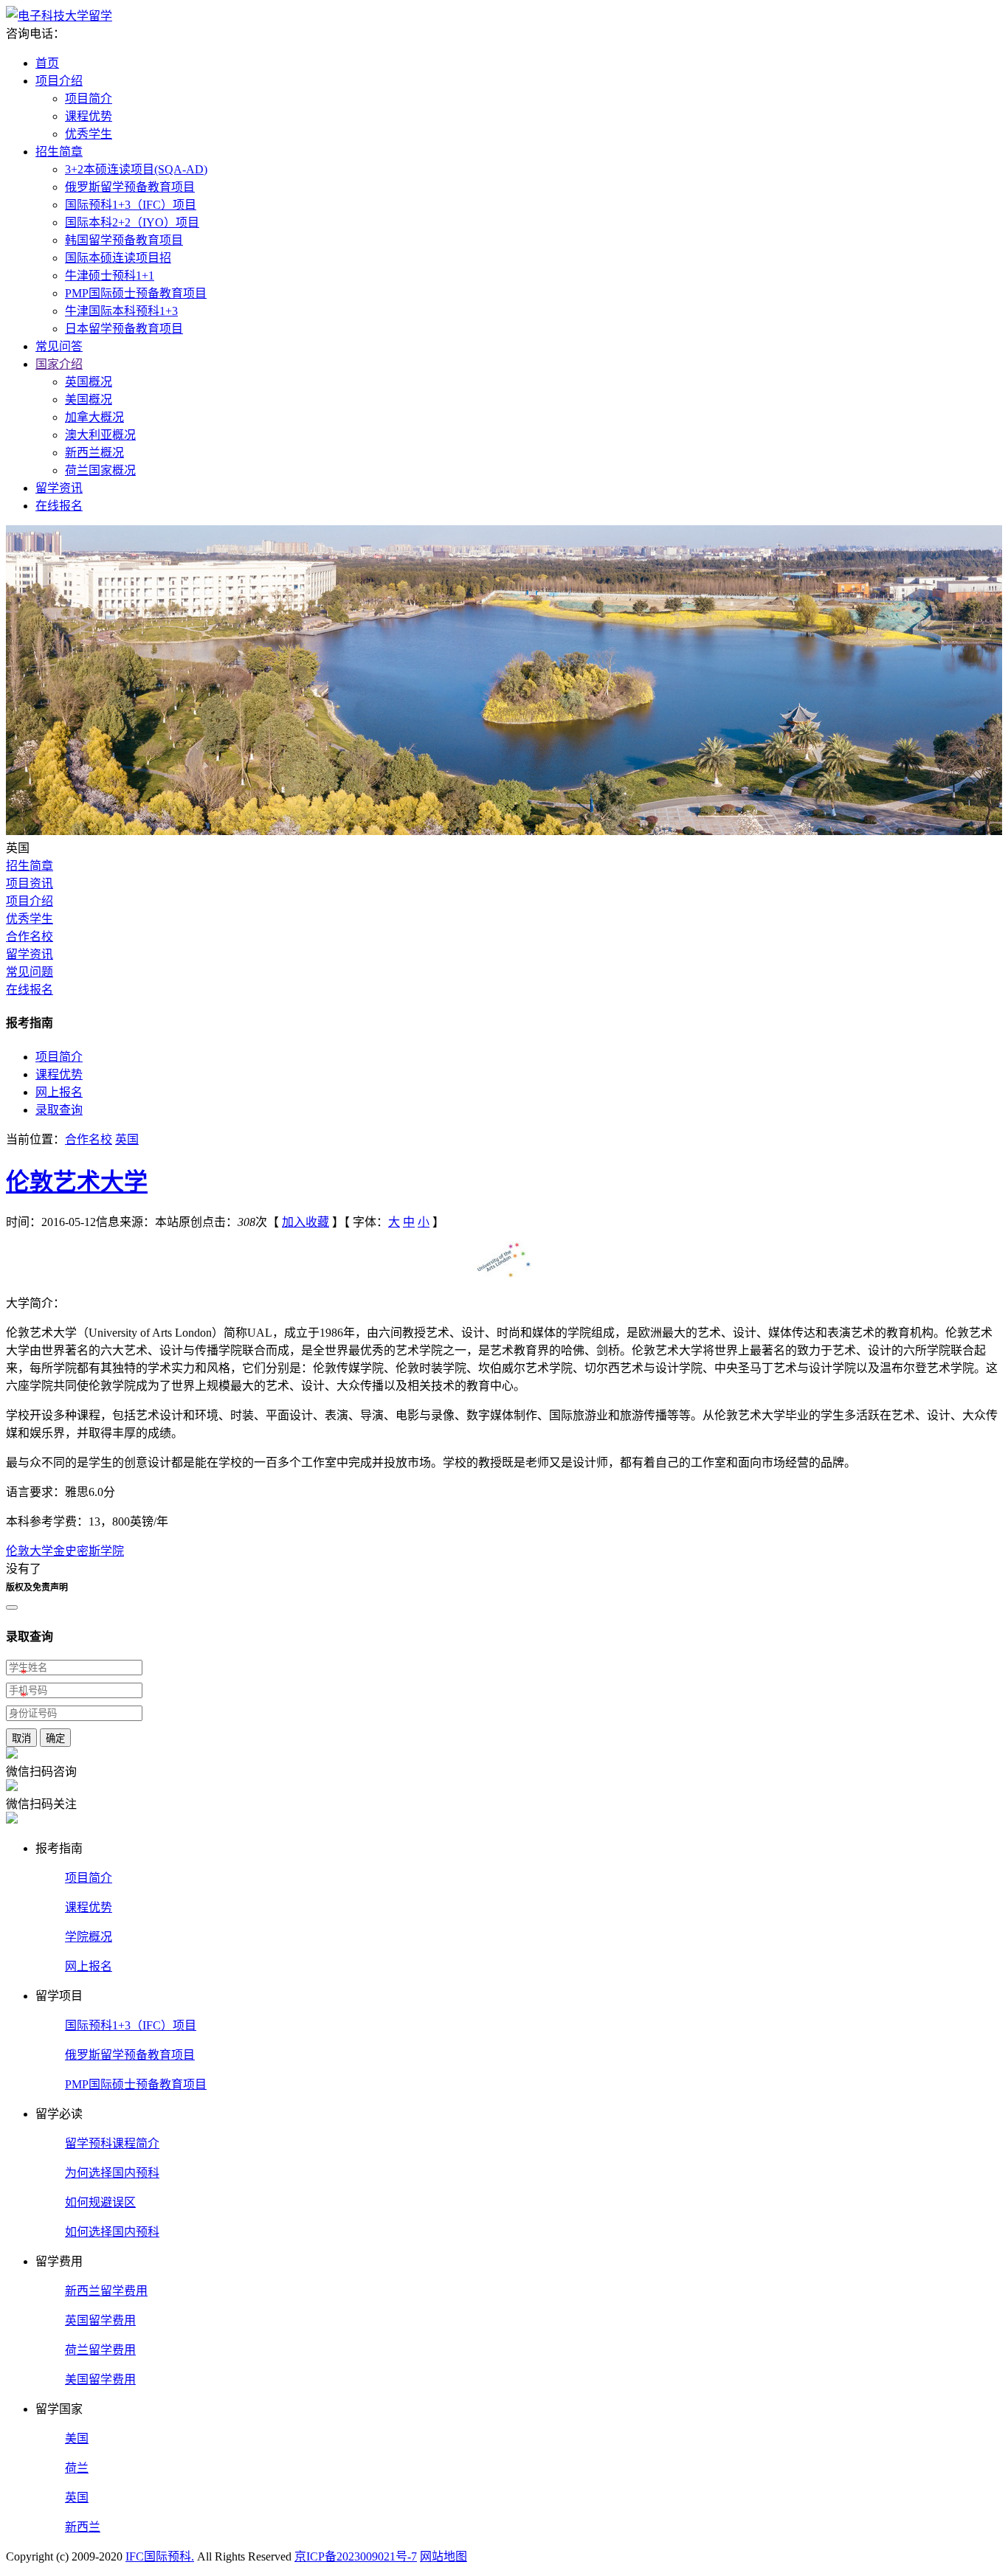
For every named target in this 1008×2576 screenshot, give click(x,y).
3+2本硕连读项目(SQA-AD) (136, 169)
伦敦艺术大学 (77, 1182)
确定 (55, 1738)
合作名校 (30, 936)
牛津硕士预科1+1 (110, 276)
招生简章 (59, 152)
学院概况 (89, 1937)
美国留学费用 (100, 2379)
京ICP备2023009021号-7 (356, 2556)
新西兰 (83, 2527)
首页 (47, 63)
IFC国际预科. (160, 2556)
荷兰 (77, 2468)
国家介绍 (59, 364)
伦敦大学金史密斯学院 (65, 1551)
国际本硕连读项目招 (118, 258)
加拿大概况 (94, 417)
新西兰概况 (94, 453)
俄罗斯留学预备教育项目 (130, 187)
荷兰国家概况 (100, 470)
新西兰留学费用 (106, 2291)
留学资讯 (59, 488)
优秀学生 (89, 134)
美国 (77, 2438)
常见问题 (30, 972)
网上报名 (59, 1092)
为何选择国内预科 (112, 2173)
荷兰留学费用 (100, 2350)
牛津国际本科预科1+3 (121, 311)
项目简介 (89, 98)
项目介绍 (59, 81)
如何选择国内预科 (112, 2232)
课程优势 (89, 116)
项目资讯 (30, 883)
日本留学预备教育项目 (124, 329)
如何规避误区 (100, 2202)
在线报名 (59, 506)
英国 (127, 1139)
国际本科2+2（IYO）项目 (132, 222)
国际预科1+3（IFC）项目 (131, 205)
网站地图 (443, 2556)
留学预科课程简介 (112, 2143)
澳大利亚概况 (100, 435)
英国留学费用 (100, 2320)
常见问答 (59, 346)
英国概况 (89, 382)
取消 (21, 1738)
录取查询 (59, 1110)
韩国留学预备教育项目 (124, 240)
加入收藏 (305, 1222)
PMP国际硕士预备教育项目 (136, 293)
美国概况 (89, 399)
